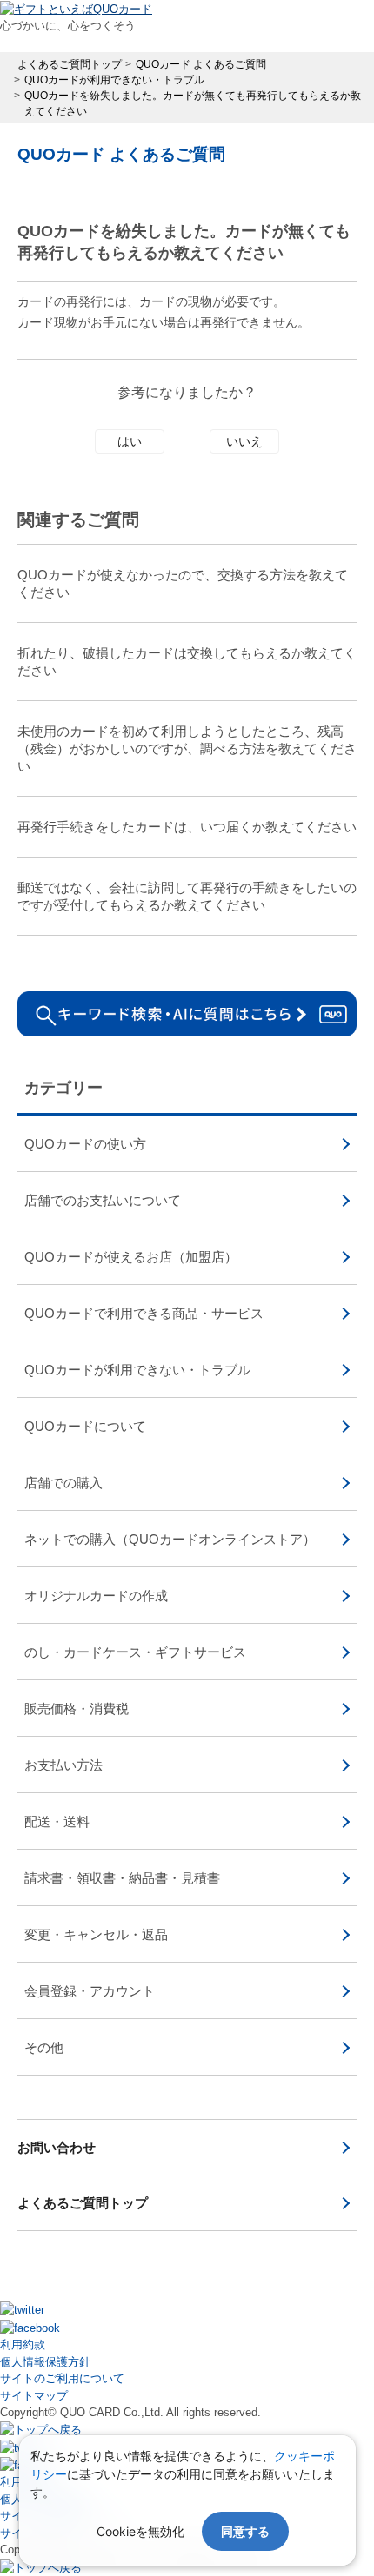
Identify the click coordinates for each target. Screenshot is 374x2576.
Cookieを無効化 (140, 2531)
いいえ (244, 441)
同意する (245, 2531)
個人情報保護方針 (45, 2362)
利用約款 (23, 2344)
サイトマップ (34, 2396)
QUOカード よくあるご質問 (121, 154)
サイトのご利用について (62, 2378)
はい (130, 441)
